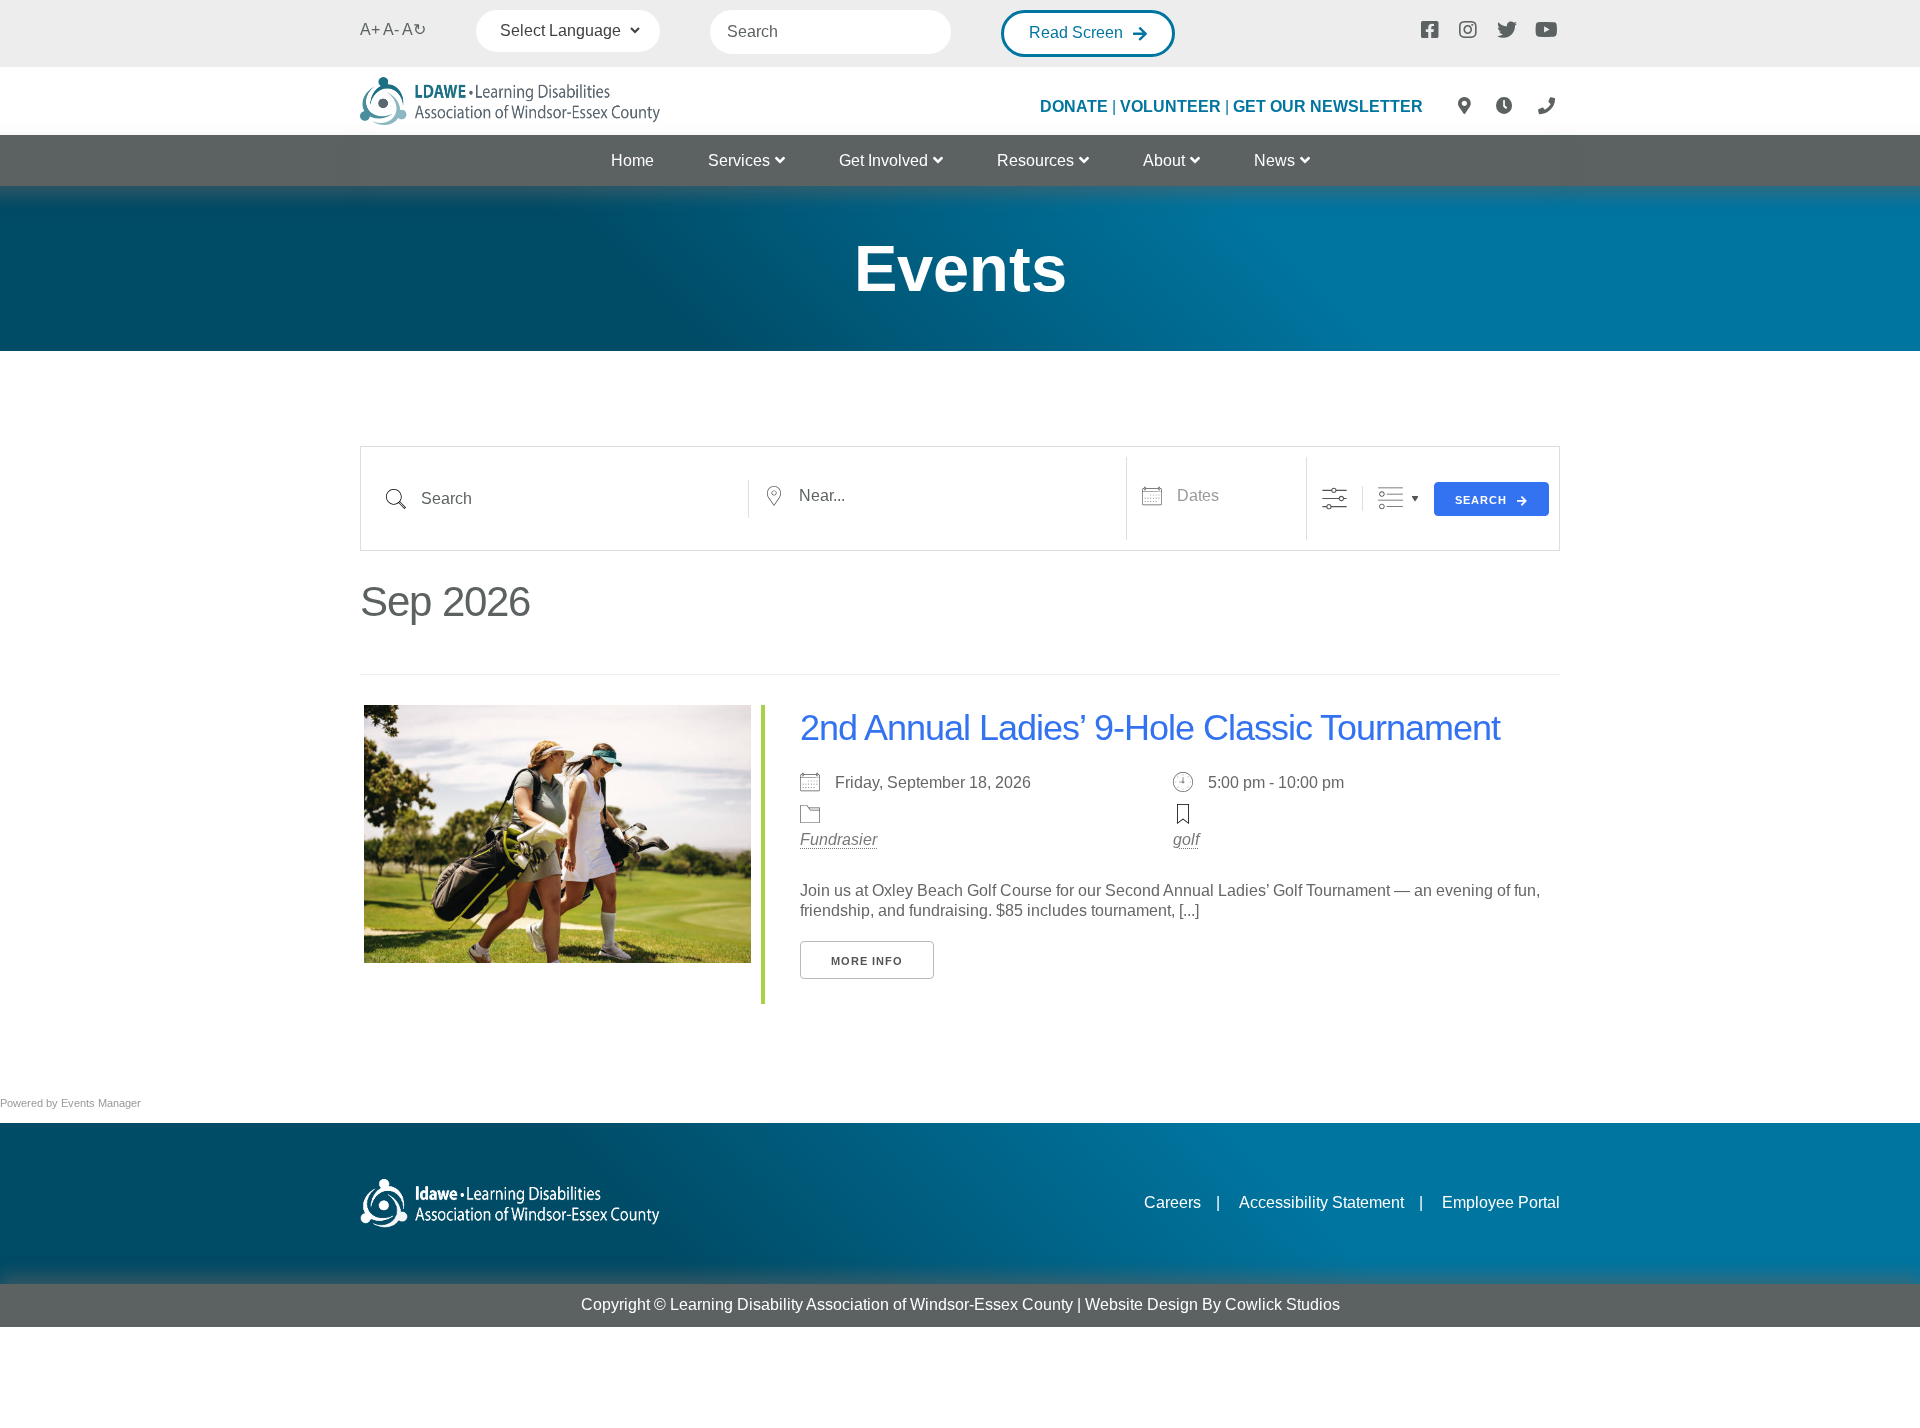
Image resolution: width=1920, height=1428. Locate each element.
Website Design (1141, 1304)
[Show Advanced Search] (1334, 498)
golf (1186, 839)
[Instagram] (1467, 28)
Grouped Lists (1390, 498)
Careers (1172, 1202)
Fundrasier (838, 839)
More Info (867, 961)
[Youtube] (1543, 28)
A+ (370, 29)
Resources (1035, 160)
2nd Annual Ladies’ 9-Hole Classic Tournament (1150, 727)
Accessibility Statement (1321, 1202)
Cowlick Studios (1282, 1304)
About (1164, 160)
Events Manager (101, 1103)
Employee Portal (1501, 1202)
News (1274, 160)
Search (1481, 500)
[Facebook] (1429, 28)
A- (391, 29)
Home (632, 160)
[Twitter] (1505, 28)
